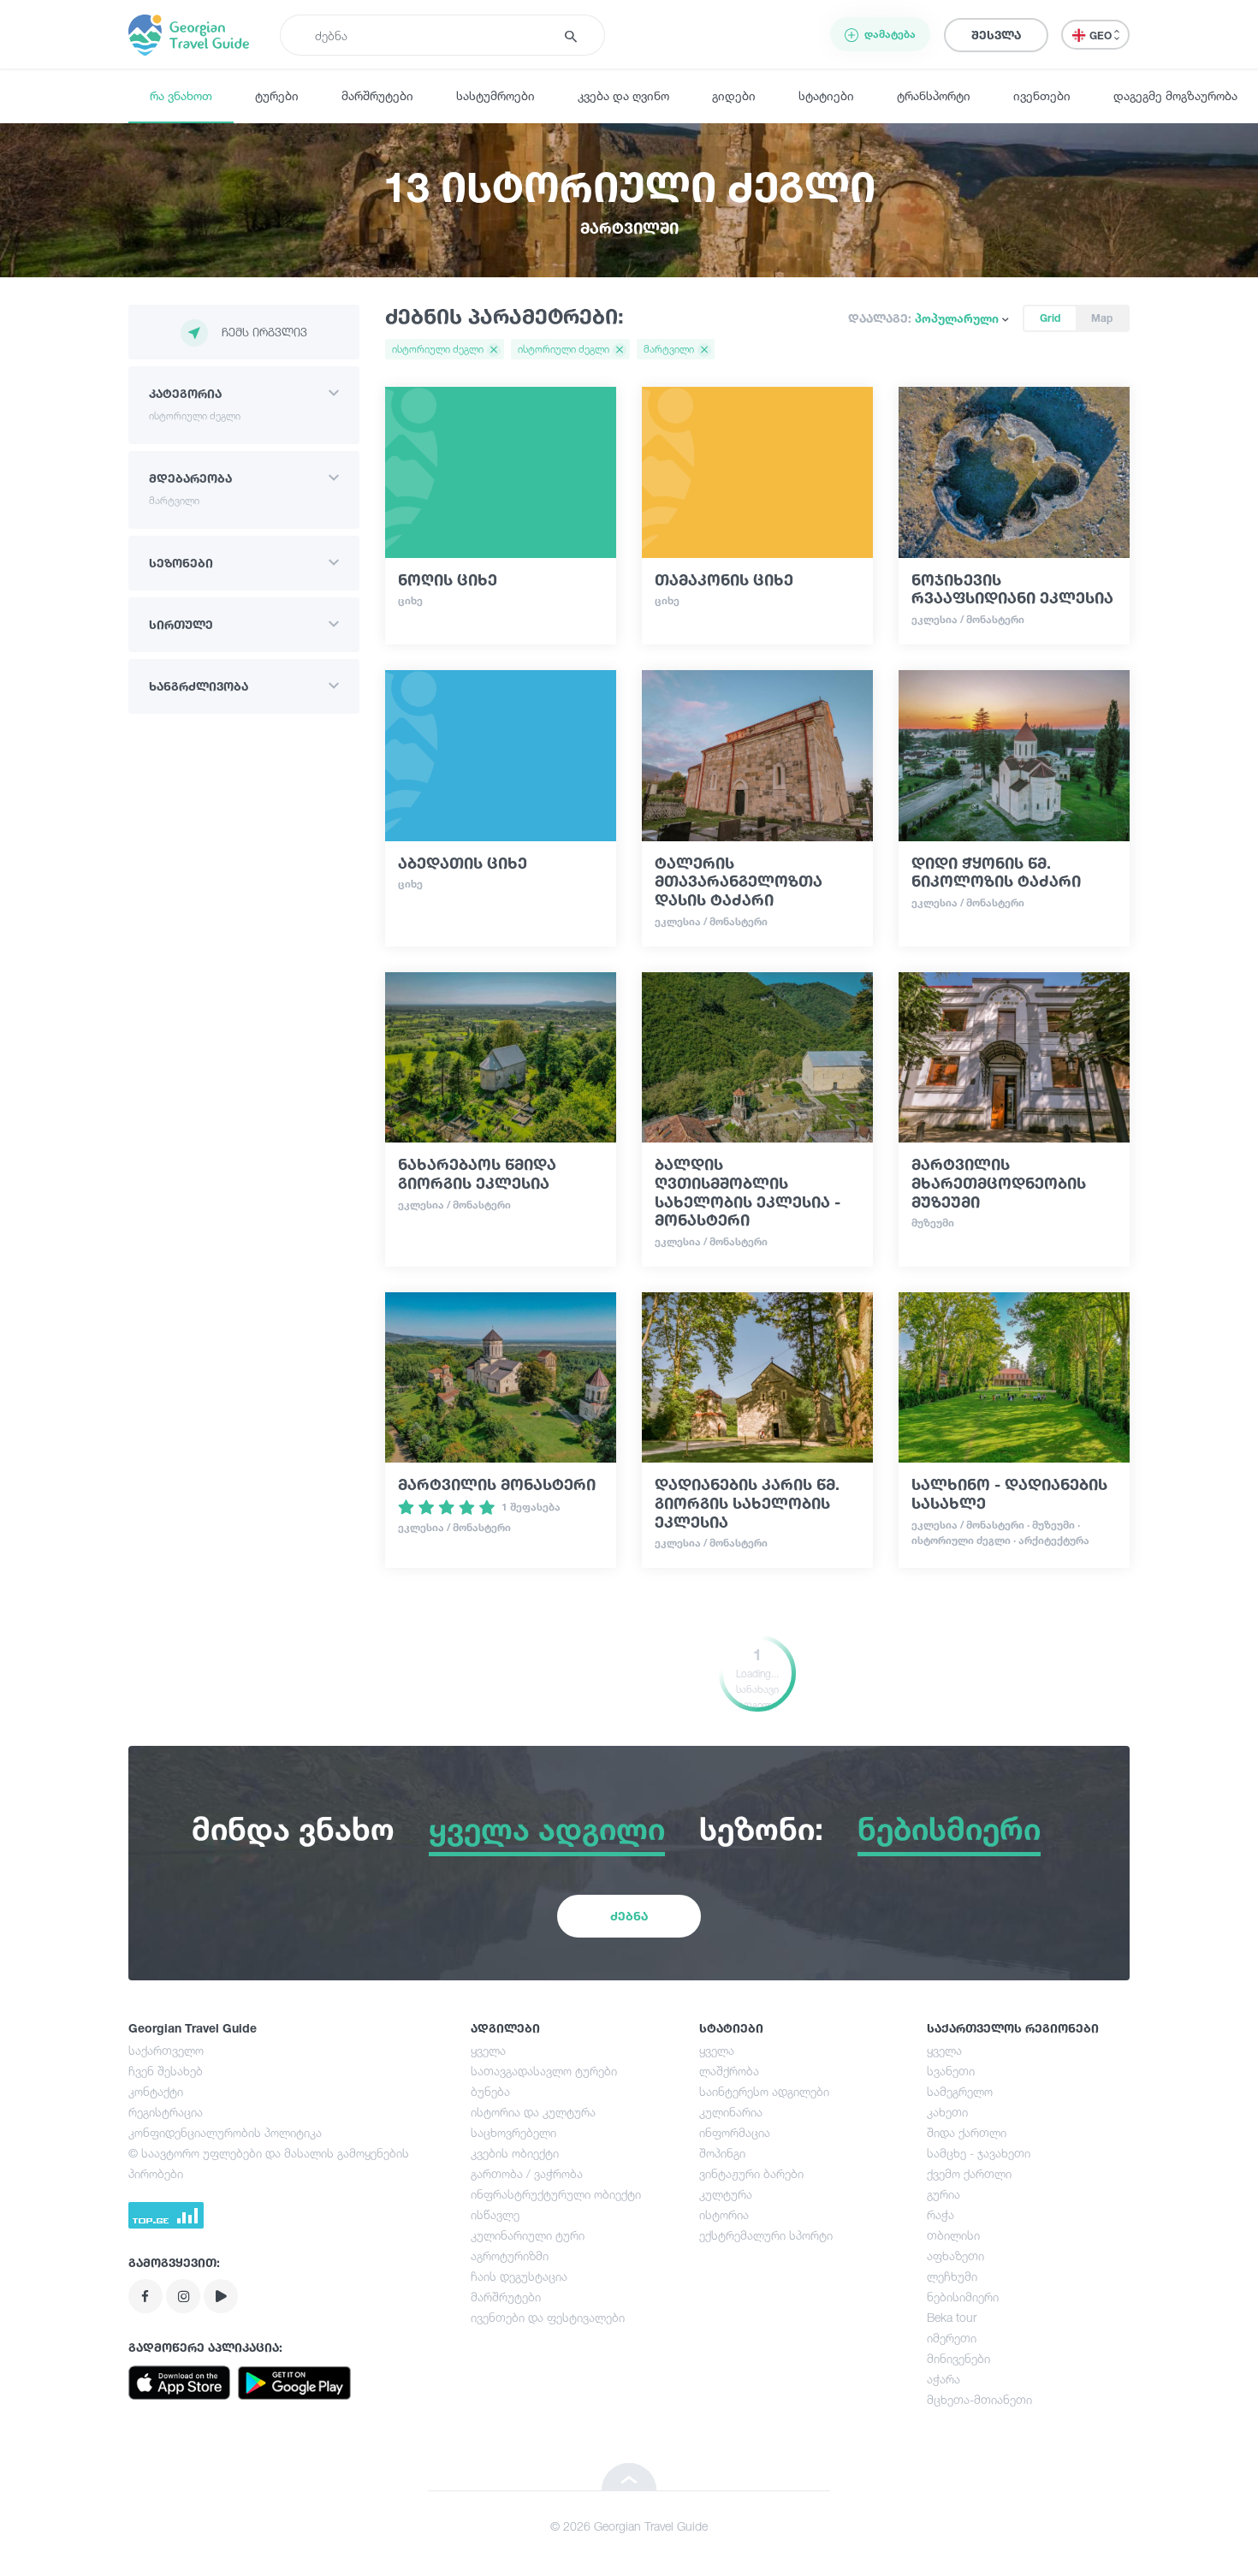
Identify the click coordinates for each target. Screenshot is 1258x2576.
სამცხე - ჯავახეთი (979, 2153)
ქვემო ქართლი (969, 2173)
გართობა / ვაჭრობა (527, 2173)
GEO (1102, 36)
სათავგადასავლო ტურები (544, 2071)
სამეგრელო (960, 2091)
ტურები (277, 95)
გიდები (734, 95)
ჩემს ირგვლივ (264, 332)
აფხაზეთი (955, 2255)
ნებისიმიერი (963, 2297)
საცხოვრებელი (513, 2132)
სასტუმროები (495, 95)
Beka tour (952, 2317)
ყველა (488, 2050)
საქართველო (166, 2050)
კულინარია (731, 2112)
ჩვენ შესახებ (166, 2071)
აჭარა (943, 2379)
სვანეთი (951, 2071)
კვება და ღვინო (623, 95)
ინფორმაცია (735, 2132)
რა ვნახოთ (181, 95)
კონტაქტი (156, 2091)
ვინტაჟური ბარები (751, 2173)
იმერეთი (952, 2338)
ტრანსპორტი (934, 95)
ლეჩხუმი (952, 2276)
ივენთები (1042, 95)
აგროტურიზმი (510, 2255)
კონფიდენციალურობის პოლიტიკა (225, 2132)
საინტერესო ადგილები (764, 2091)
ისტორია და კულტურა (533, 2112)
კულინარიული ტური (528, 2235)
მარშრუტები (377, 95)
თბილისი (953, 2235)
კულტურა (726, 2194)
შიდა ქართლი (967, 2132)
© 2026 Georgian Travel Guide (629, 2526)
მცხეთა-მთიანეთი (979, 2399)
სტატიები (826, 95)
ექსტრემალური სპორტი (766, 2235)
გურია (943, 2194)
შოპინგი (722, 2153)
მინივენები (958, 2358)
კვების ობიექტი (515, 2153)
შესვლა (996, 35)
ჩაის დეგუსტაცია (519, 2276)
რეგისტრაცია (166, 2112)
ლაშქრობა (729, 2071)
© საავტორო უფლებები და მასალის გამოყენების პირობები (269, 2163)
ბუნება (490, 2091)
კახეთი (947, 2112)
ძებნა (629, 1916)
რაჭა (941, 2214)
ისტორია (724, 2214)
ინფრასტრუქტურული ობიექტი (556, 2194)
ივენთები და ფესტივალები (548, 2317)
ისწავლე (495, 2214)
